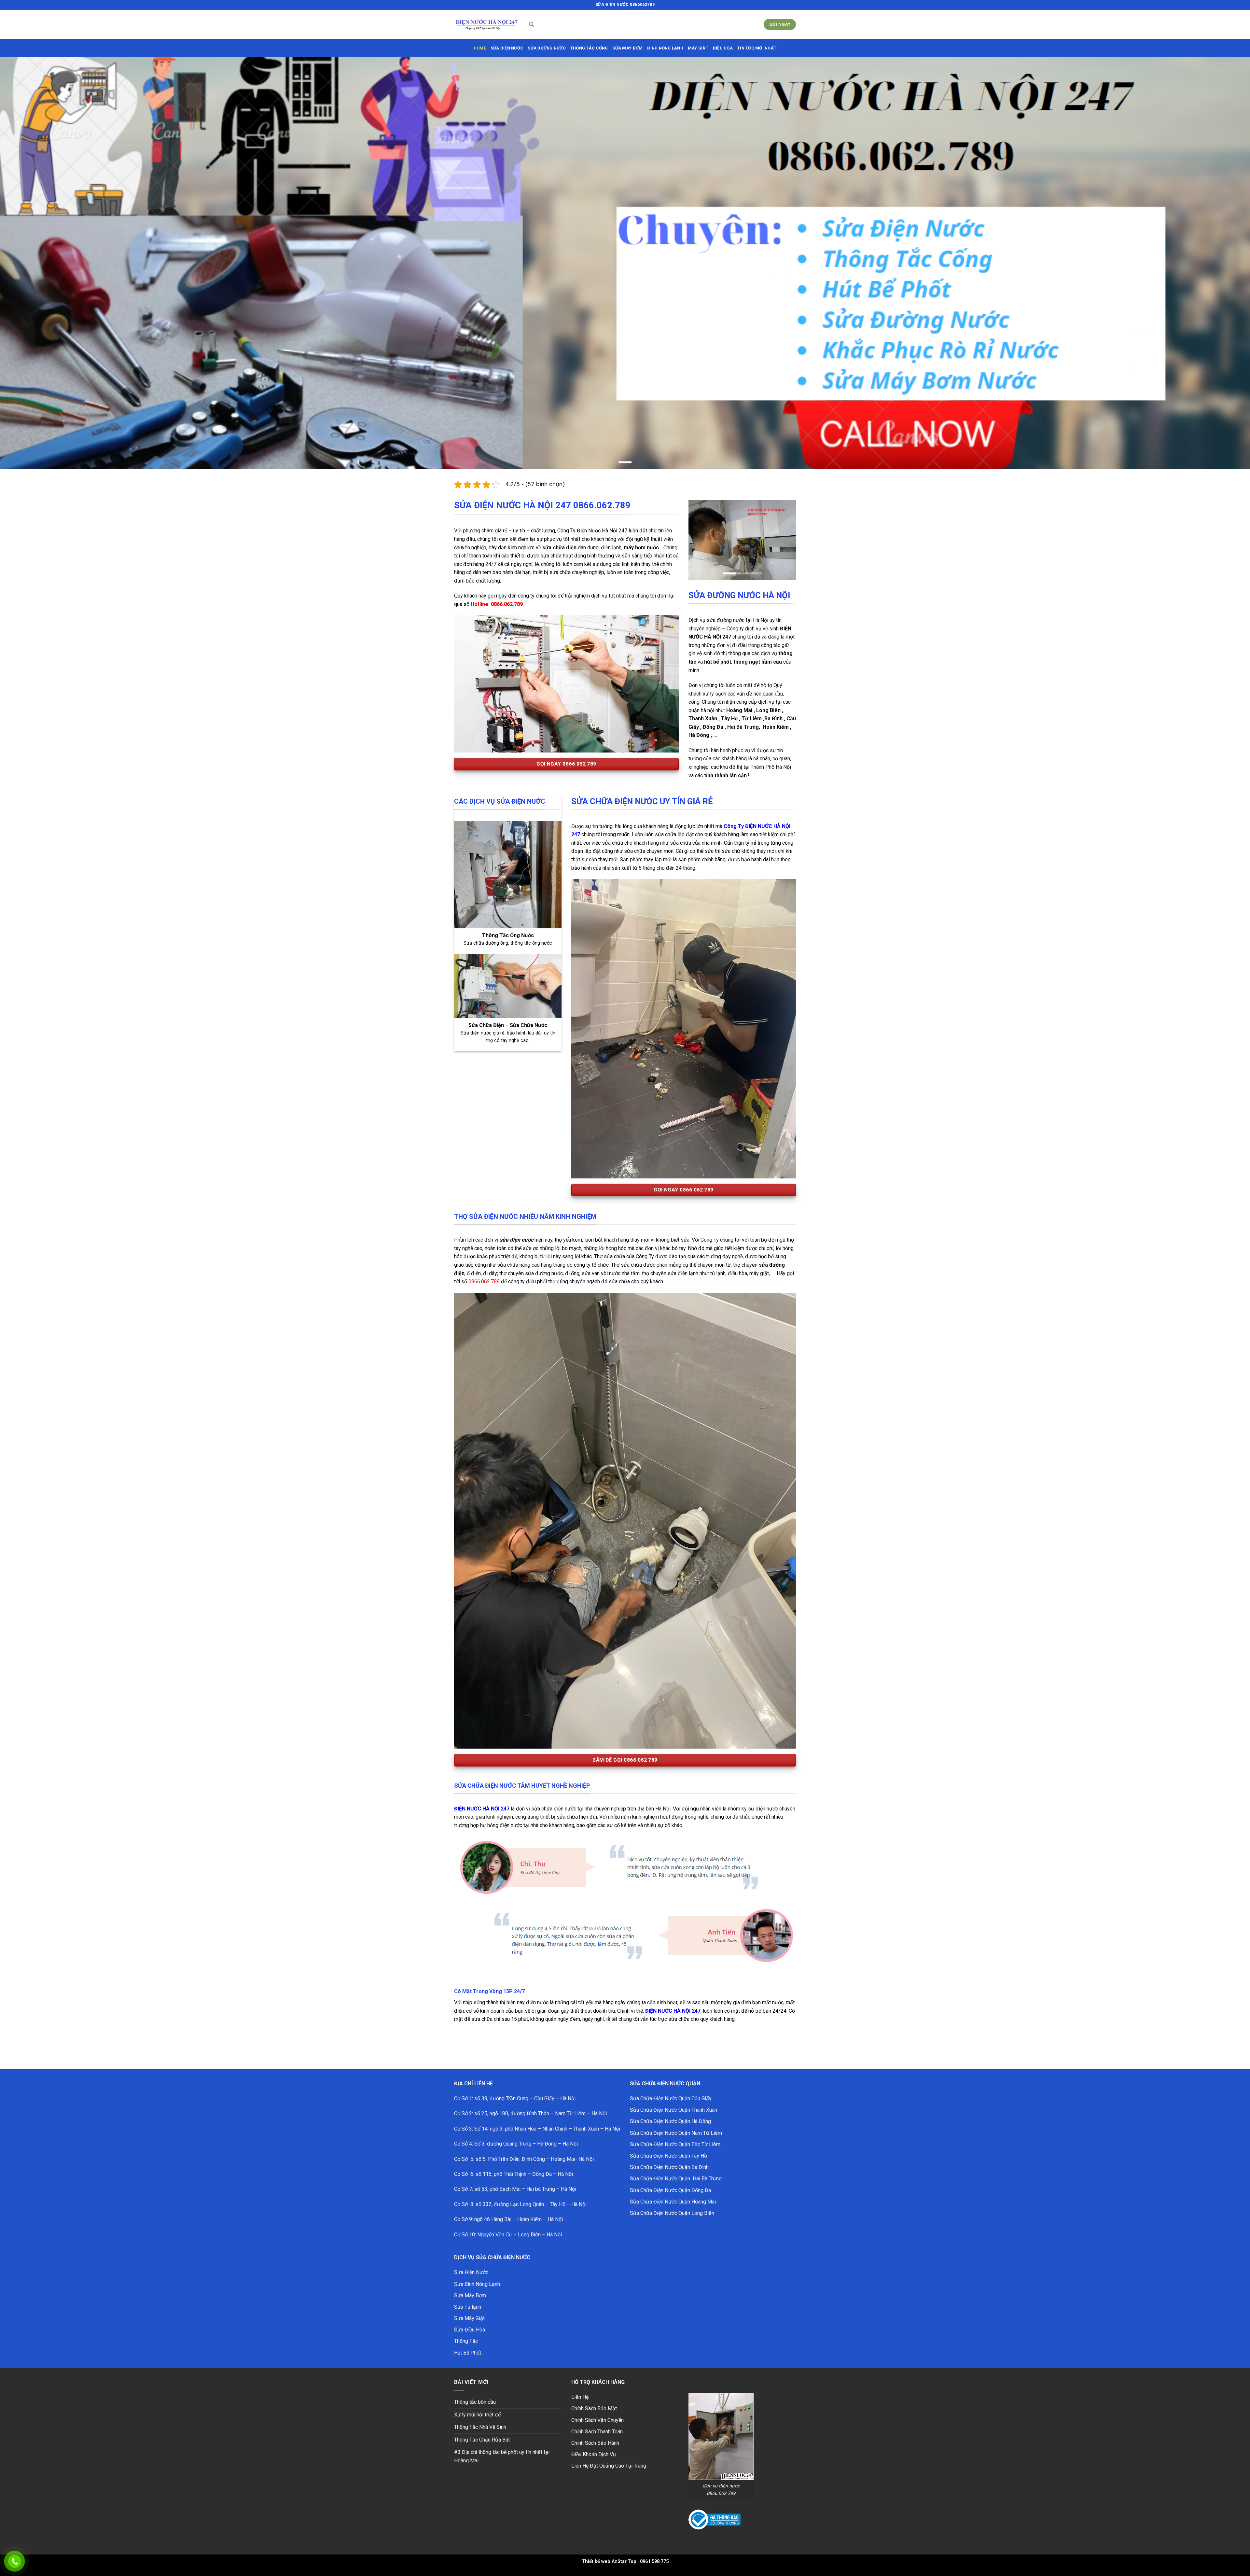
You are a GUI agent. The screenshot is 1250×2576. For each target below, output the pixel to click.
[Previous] (699, 540)
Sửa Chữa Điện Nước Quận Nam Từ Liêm (676, 2133)
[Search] (531, 24)
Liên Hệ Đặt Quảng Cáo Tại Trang (609, 2466)
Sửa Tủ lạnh (468, 2307)
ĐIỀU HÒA (723, 48)
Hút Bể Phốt (468, 2353)
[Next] (785, 540)
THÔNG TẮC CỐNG (589, 48)
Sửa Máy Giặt (469, 2318)
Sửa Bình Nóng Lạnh (477, 2284)
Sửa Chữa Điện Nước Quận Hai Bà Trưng (676, 2179)
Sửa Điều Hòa (470, 2330)
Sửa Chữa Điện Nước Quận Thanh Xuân (674, 2110)
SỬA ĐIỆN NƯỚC (507, 48)
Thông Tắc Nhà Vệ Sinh (480, 2427)
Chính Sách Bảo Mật (594, 2408)
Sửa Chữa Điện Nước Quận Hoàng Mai (673, 2202)
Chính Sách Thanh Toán (597, 2432)
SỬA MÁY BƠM (627, 48)
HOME (480, 48)
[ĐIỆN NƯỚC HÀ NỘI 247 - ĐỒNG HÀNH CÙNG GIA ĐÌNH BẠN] (487, 25)
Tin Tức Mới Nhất (757, 48)
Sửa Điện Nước (471, 2272)
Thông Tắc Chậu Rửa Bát (482, 2440)
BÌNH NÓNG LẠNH (665, 48)
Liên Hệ (580, 2397)
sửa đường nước (547, 48)
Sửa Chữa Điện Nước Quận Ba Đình (669, 2167)
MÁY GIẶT (698, 48)
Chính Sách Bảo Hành (595, 2443)
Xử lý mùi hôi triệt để (477, 2415)
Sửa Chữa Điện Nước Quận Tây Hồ (668, 2156)
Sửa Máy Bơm (470, 2295)
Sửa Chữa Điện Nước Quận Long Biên (672, 2213)
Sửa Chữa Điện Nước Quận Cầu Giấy (671, 2098)
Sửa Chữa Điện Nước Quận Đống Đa (670, 2190)
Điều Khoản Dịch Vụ (594, 2454)
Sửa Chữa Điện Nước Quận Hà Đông (670, 2121)
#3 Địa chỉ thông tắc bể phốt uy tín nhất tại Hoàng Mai (502, 2456)
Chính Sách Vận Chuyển (597, 2420)
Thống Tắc (466, 2341)
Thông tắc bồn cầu (475, 2402)
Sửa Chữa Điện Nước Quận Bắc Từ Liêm (675, 2144)
